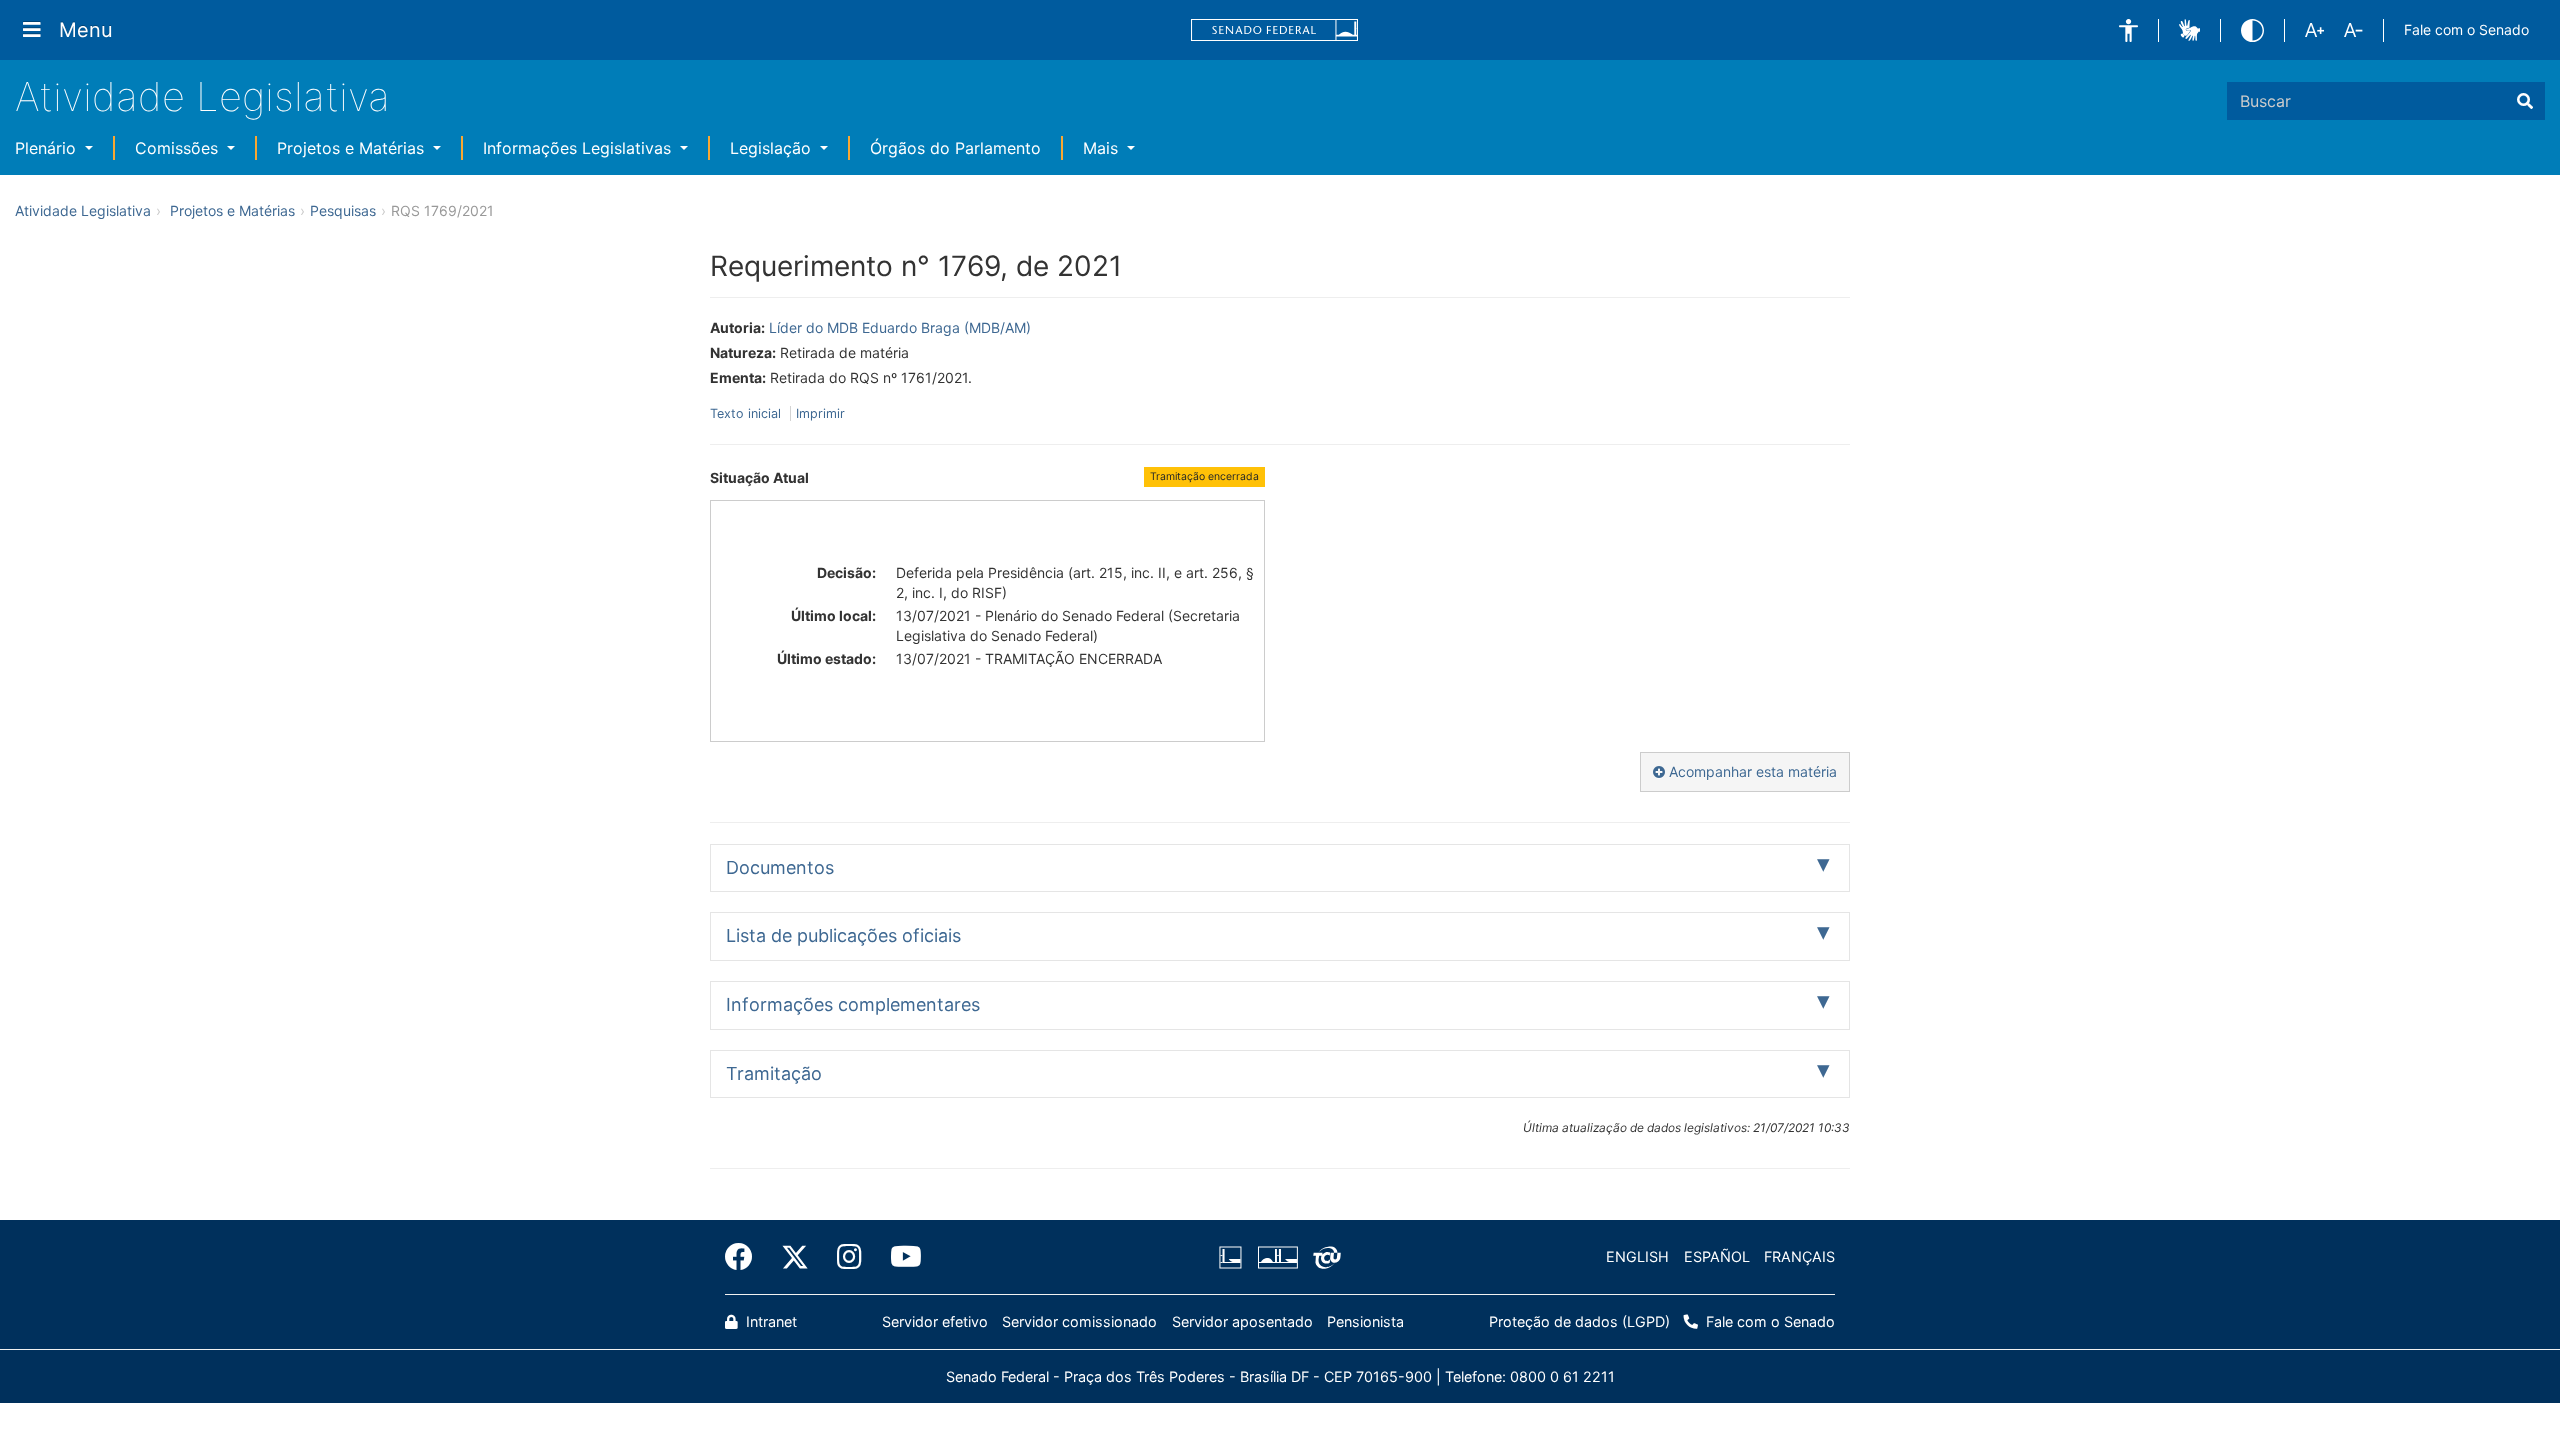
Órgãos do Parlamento (955, 148)
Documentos (780, 867)
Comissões (179, 148)
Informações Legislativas (579, 148)
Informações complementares (853, 1004)
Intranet (769, 1321)
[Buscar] (2525, 101)
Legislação (773, 148)
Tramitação (774, 1073)
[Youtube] (899, 1257)
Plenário (48, 148)
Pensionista (1365, 1321)
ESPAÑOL (1717, 1256)
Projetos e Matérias (353, 148)
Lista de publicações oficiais (843, 935)
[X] (795, 1257)
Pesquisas (343, 210)
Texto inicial (747, 413)
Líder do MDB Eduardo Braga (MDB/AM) (900, 327)
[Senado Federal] (1275, 30)
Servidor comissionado (1079, 1321)
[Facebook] (746, 1257)
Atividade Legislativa (202, 96)
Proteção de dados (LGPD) (1579, 1321)
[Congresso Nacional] (1277, 1257)
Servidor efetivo (935, 1321)
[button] (2128, 30)
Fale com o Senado (2466, 29)
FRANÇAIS (1799, 1256)
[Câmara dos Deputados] (1234, 1257)
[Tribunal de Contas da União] (1323, 1257)
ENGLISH (1637, 1256)
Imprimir (820, 413)
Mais (1103, 148)
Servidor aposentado (1242, 1321)
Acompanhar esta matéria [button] (1751, 771)
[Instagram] (849, 1257)
